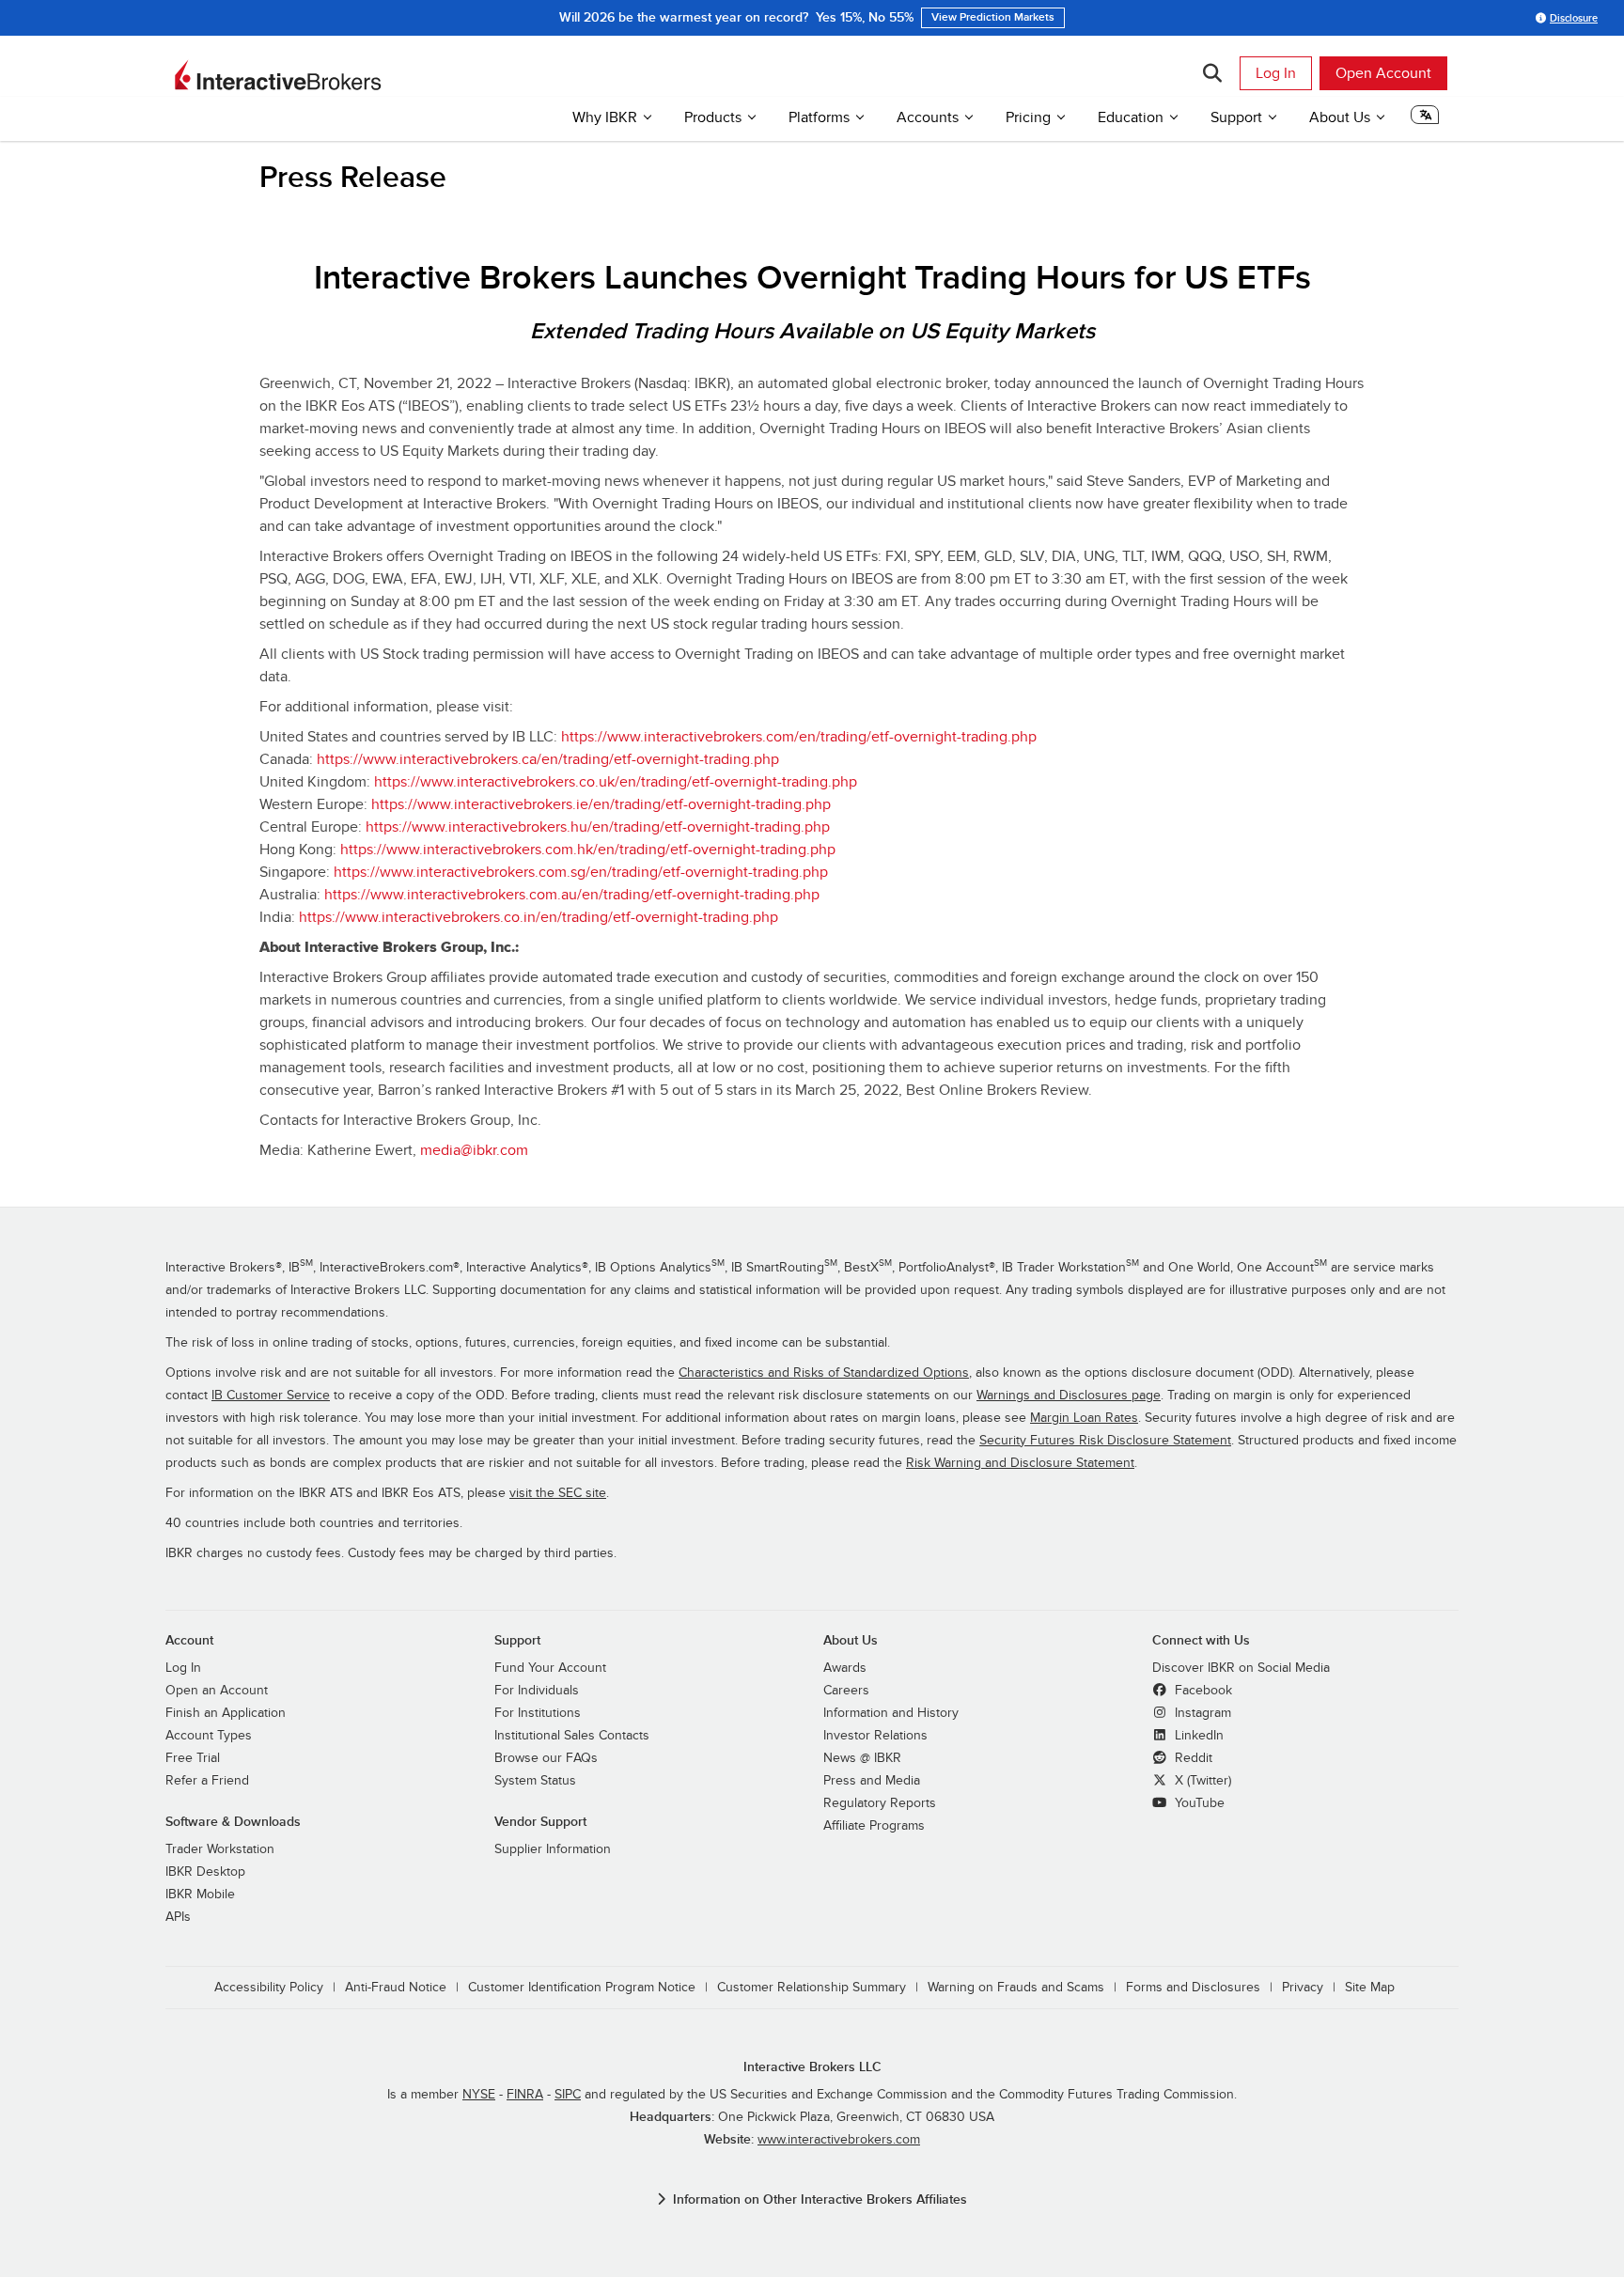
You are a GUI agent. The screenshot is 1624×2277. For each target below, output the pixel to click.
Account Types (209, 1736)
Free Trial (193, 1758)
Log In (1276, 73)
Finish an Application (226, 1713)
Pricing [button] (1028, 117)
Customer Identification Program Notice (582, 1988)
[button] (1425, 120)
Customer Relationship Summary (812, 1988)
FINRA (525, 2095)
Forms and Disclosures (1193, 1988)
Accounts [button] (928, 117)
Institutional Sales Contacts (572, 1736)
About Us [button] (1340, 117)
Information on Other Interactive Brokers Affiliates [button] (820, 2199)
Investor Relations (875, 1736)
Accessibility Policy (269, 1988)
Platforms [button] (819, 117)
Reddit (1192, 1758)
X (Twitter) (1201, 1781)
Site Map (1370, 1988)
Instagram (1201, 1713)
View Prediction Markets (993, 17)
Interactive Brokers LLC (812, 2067)
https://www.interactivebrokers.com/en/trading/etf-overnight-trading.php (799, 737)
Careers (846, 1691)
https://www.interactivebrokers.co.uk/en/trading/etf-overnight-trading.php (616, 782)
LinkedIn (1197, 1736)
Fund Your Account (550, 1668)
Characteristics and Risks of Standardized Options (824, 1373)
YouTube (1198, 1803)
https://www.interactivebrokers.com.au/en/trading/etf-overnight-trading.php (572, 895)
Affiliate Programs (874, 1826)
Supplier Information (553, 1849)
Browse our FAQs (546, 1758)
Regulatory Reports (880, 1803)
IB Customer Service (271, 1396)
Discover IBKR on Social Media (1241, 1668)
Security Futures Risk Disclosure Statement (1105, 1441)
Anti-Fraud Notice (396, 1988)
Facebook (1202, 1691)
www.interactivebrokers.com (839, 2140)
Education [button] (1131, 117)
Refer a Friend (207, 1781)
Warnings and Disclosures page (1069, 1396)
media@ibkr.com (474, 1150)
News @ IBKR (862, 1758)
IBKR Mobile (200, 1895)
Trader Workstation (220, 1849)
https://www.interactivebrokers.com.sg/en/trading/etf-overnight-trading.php (581, 872)
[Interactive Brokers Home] (278, 75)
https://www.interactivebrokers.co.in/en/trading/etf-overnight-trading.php (539, 917)
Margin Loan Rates (1084, 1418)
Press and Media (872, 1781)
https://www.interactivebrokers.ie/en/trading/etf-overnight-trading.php (601, 804)
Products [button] (713, 117)
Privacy (1303, 1988)
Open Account (1383, 73)
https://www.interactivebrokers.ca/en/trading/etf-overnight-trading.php (548, 759)
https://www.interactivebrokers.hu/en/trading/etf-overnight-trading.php (598, 827)
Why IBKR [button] (605, 117)
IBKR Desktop (205, 1872)
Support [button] (1236, 117)
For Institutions (538, 1713)
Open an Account (217, 1691)
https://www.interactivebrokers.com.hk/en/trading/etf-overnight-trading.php (588, 850)
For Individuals (537, 1691)
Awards (845, 1668)
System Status (535, 1781)
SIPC (568, 2095)
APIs (178, 1917)
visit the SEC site (558, 1493)
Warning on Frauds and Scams (1016, 1988)
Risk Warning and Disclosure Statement (1020, 1463)
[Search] (1212, 73)
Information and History (891, 1713)
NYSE (479, 2095)
